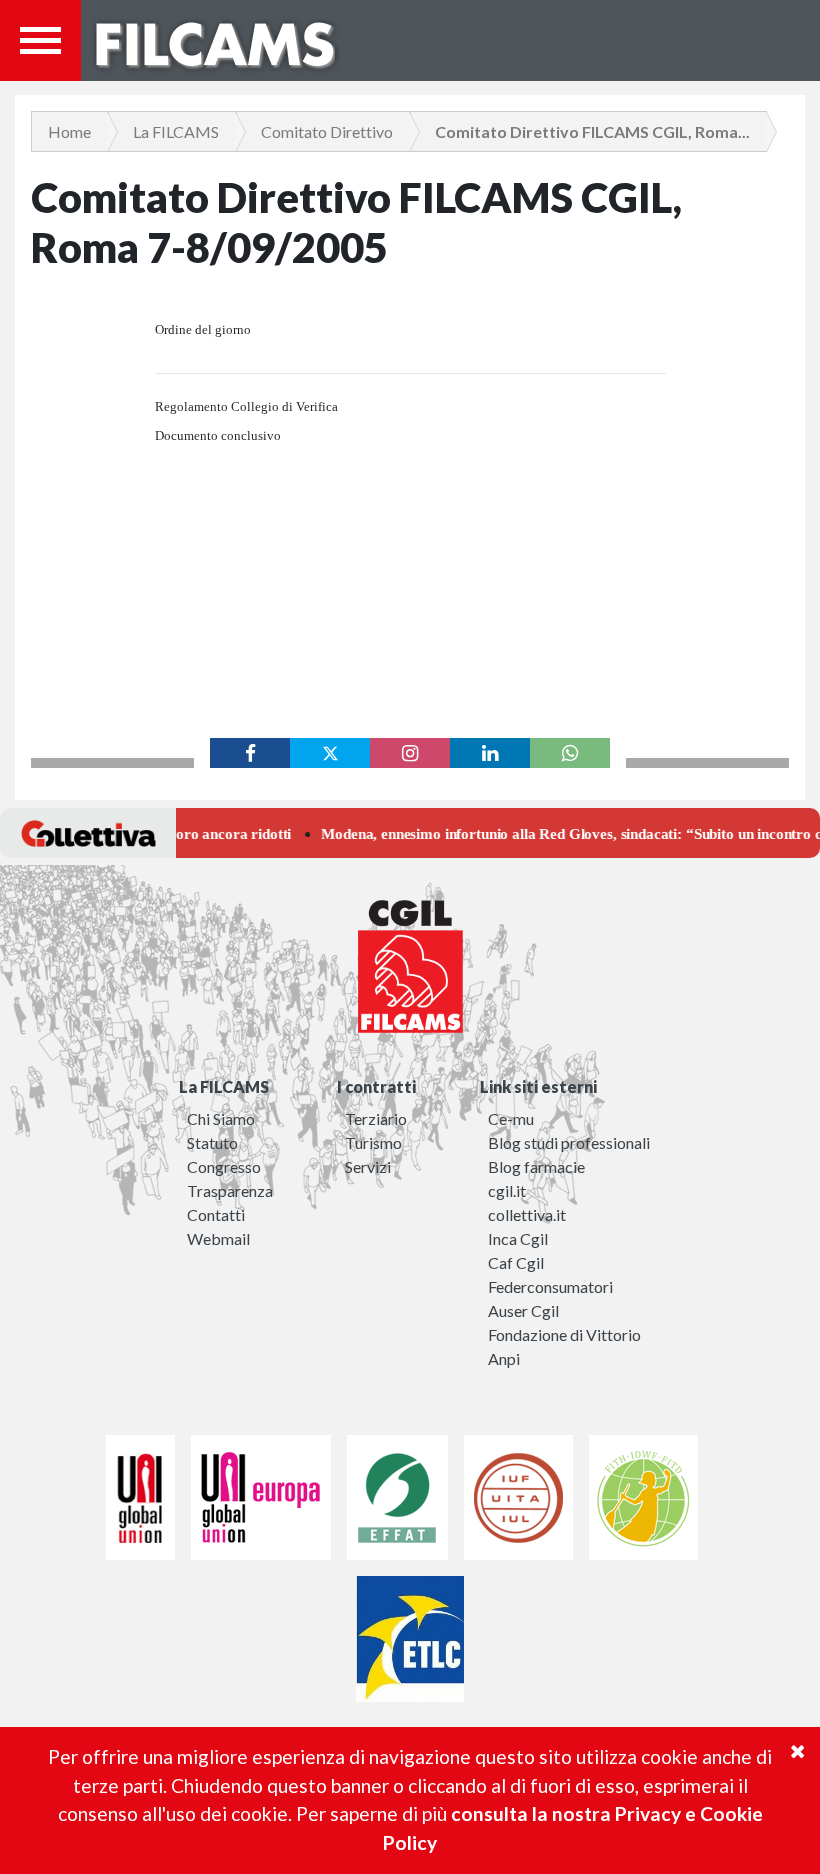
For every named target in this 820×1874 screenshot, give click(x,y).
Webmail (218, 1238)
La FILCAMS (176, 131)
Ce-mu (511, 1118)
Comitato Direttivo (327, 131)
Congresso (224, 1166)
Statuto (212, 1142)
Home (69, 131)
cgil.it (507, 1190)
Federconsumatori (550, 1286)
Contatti (216, 1214)
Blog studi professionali (569, 1142)
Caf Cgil (516, 1262)
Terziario (376, 1118)
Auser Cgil (523, 1310)
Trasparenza (230, 1190)
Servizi (368, 1166)
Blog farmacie (536, 1166)
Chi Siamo (221, 1118)
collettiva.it (527, 1214)
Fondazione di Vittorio (564, 1334)
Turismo (373, 1142)
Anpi (504, 1358)
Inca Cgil (518, 1238)
